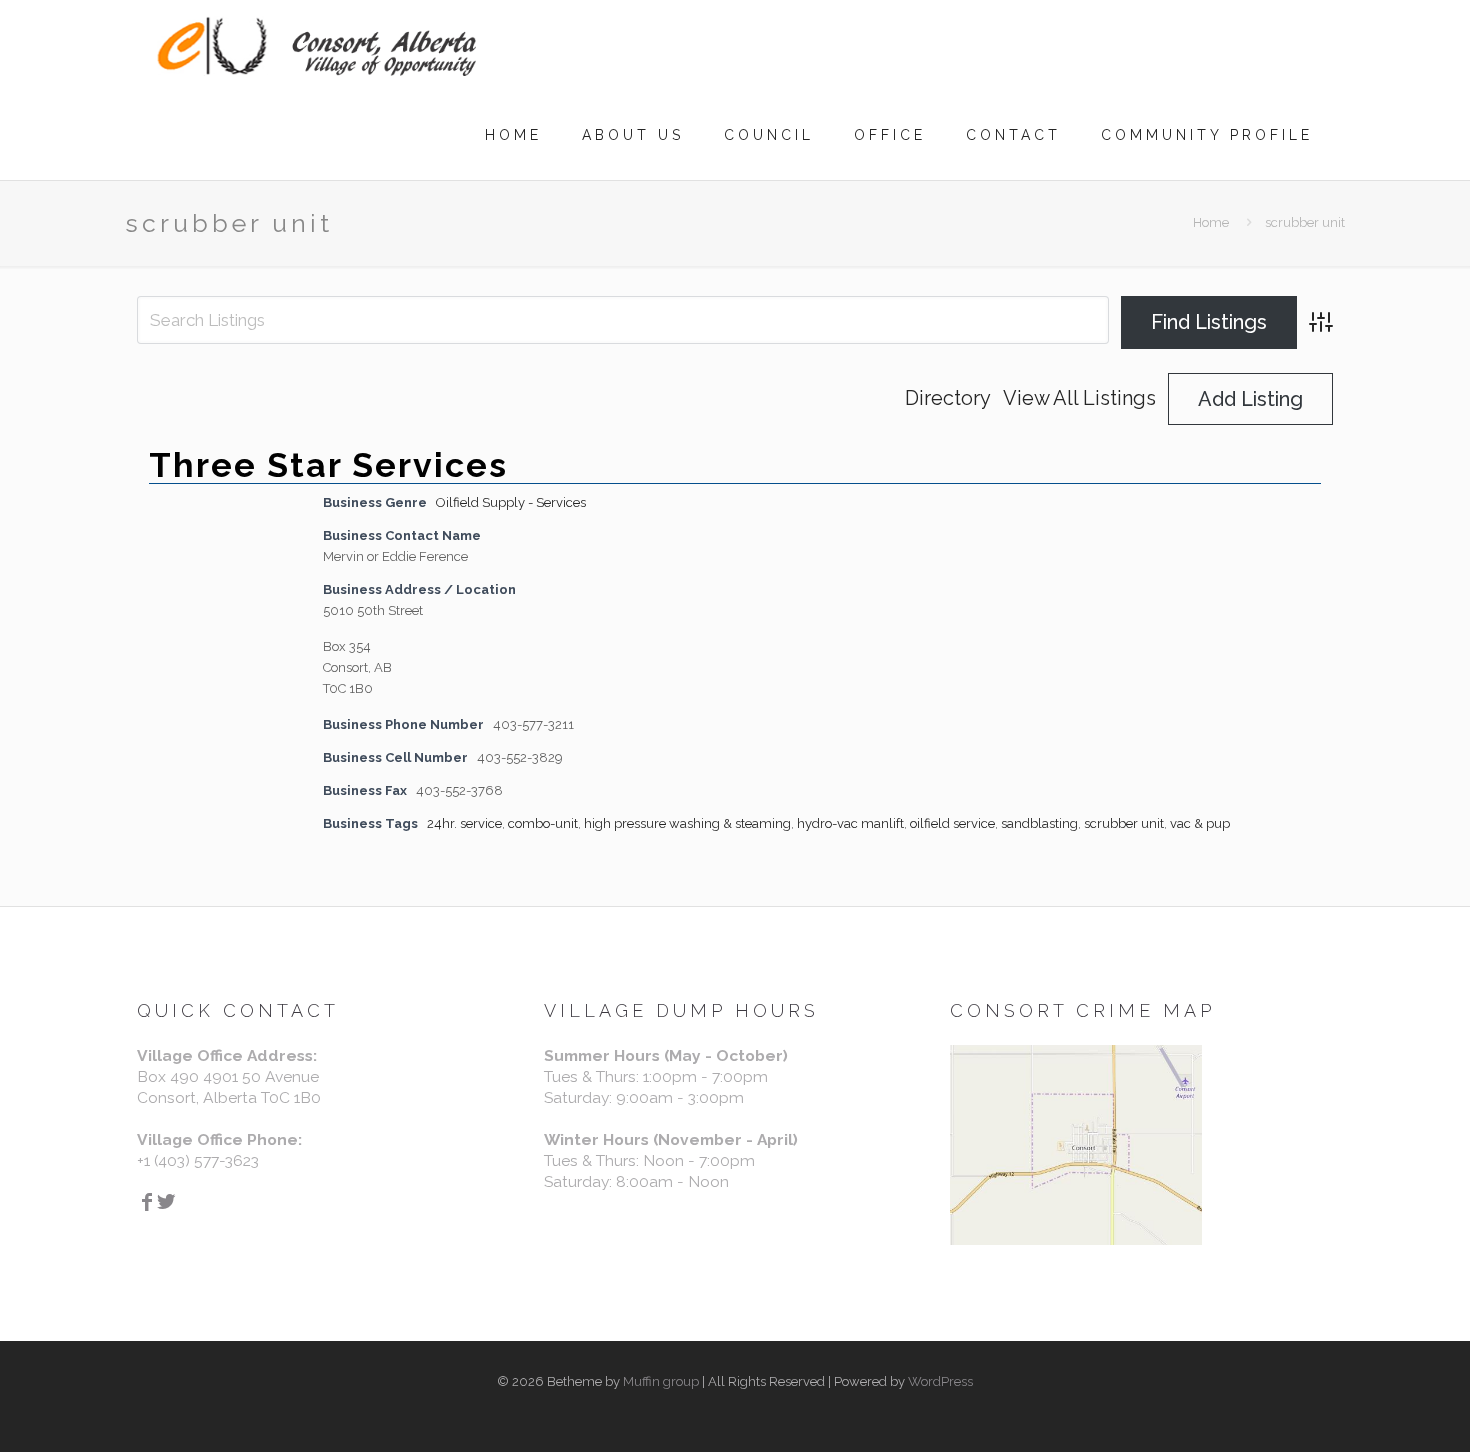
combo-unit (543, 823)
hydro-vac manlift (850, 823)
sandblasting (1039, 823)
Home (1211, 222)
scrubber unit (1124, 823)
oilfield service (952, 823)
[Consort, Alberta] (316, 45)
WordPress (940, 1381)
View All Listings (1079, 398)
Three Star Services (328, 465)
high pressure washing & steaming (687, 823)
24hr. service (464, 823)
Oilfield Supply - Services (511, 502)
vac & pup (1200, 823)
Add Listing (1250, 399)
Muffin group (661, 1381)
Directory (948, 398)
